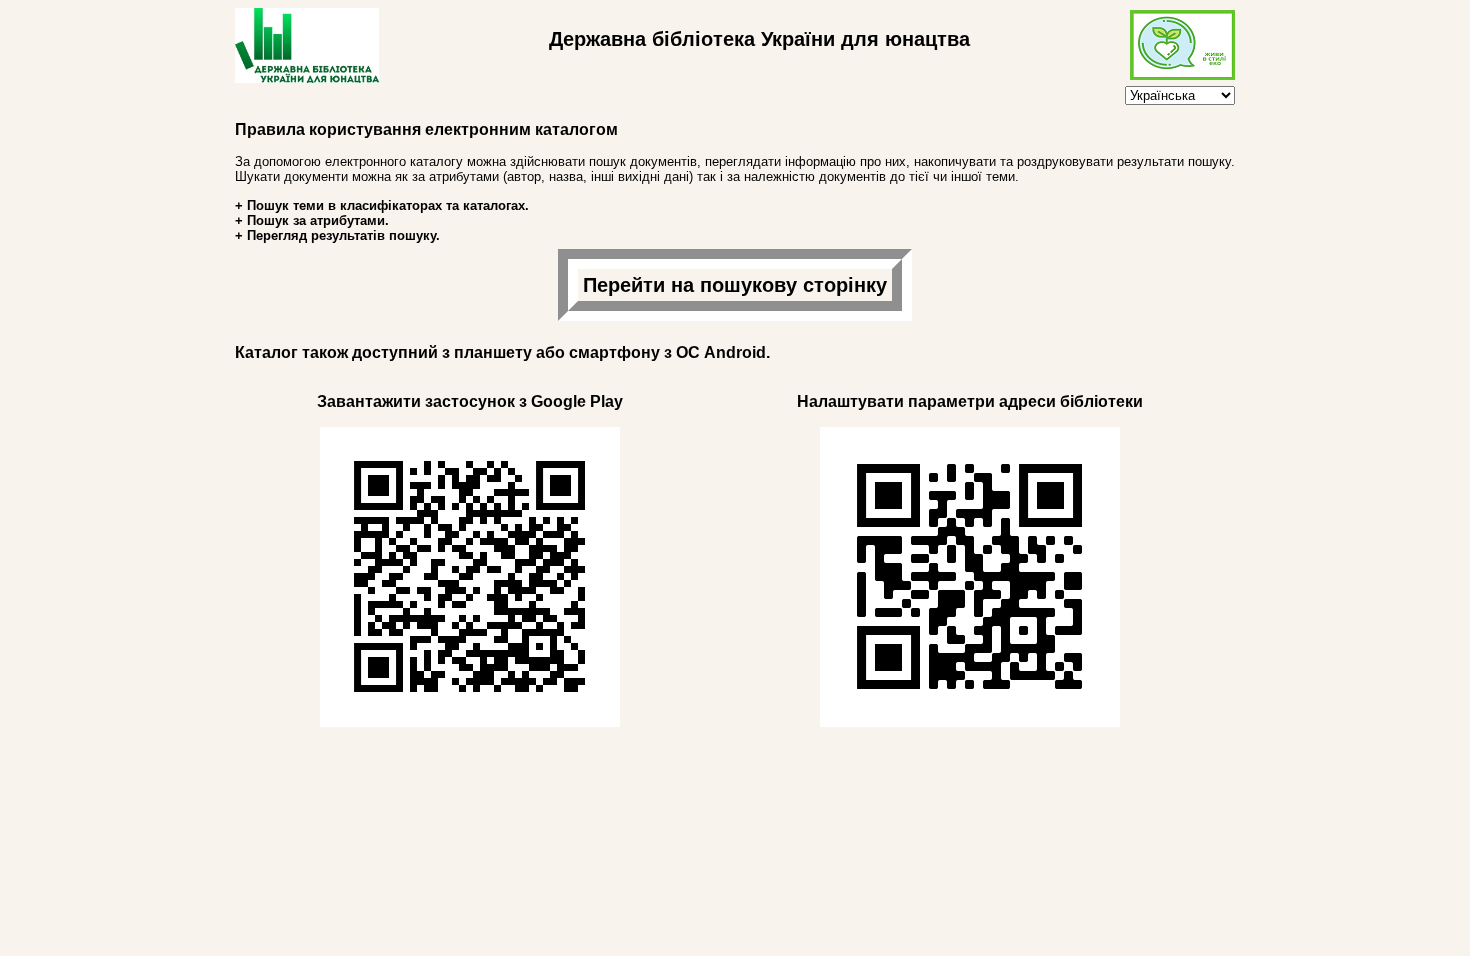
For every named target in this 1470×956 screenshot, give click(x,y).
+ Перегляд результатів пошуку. (337, 235)
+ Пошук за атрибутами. (312, 220)
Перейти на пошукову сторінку (735, 285)
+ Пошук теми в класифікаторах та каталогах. (382, 205)
